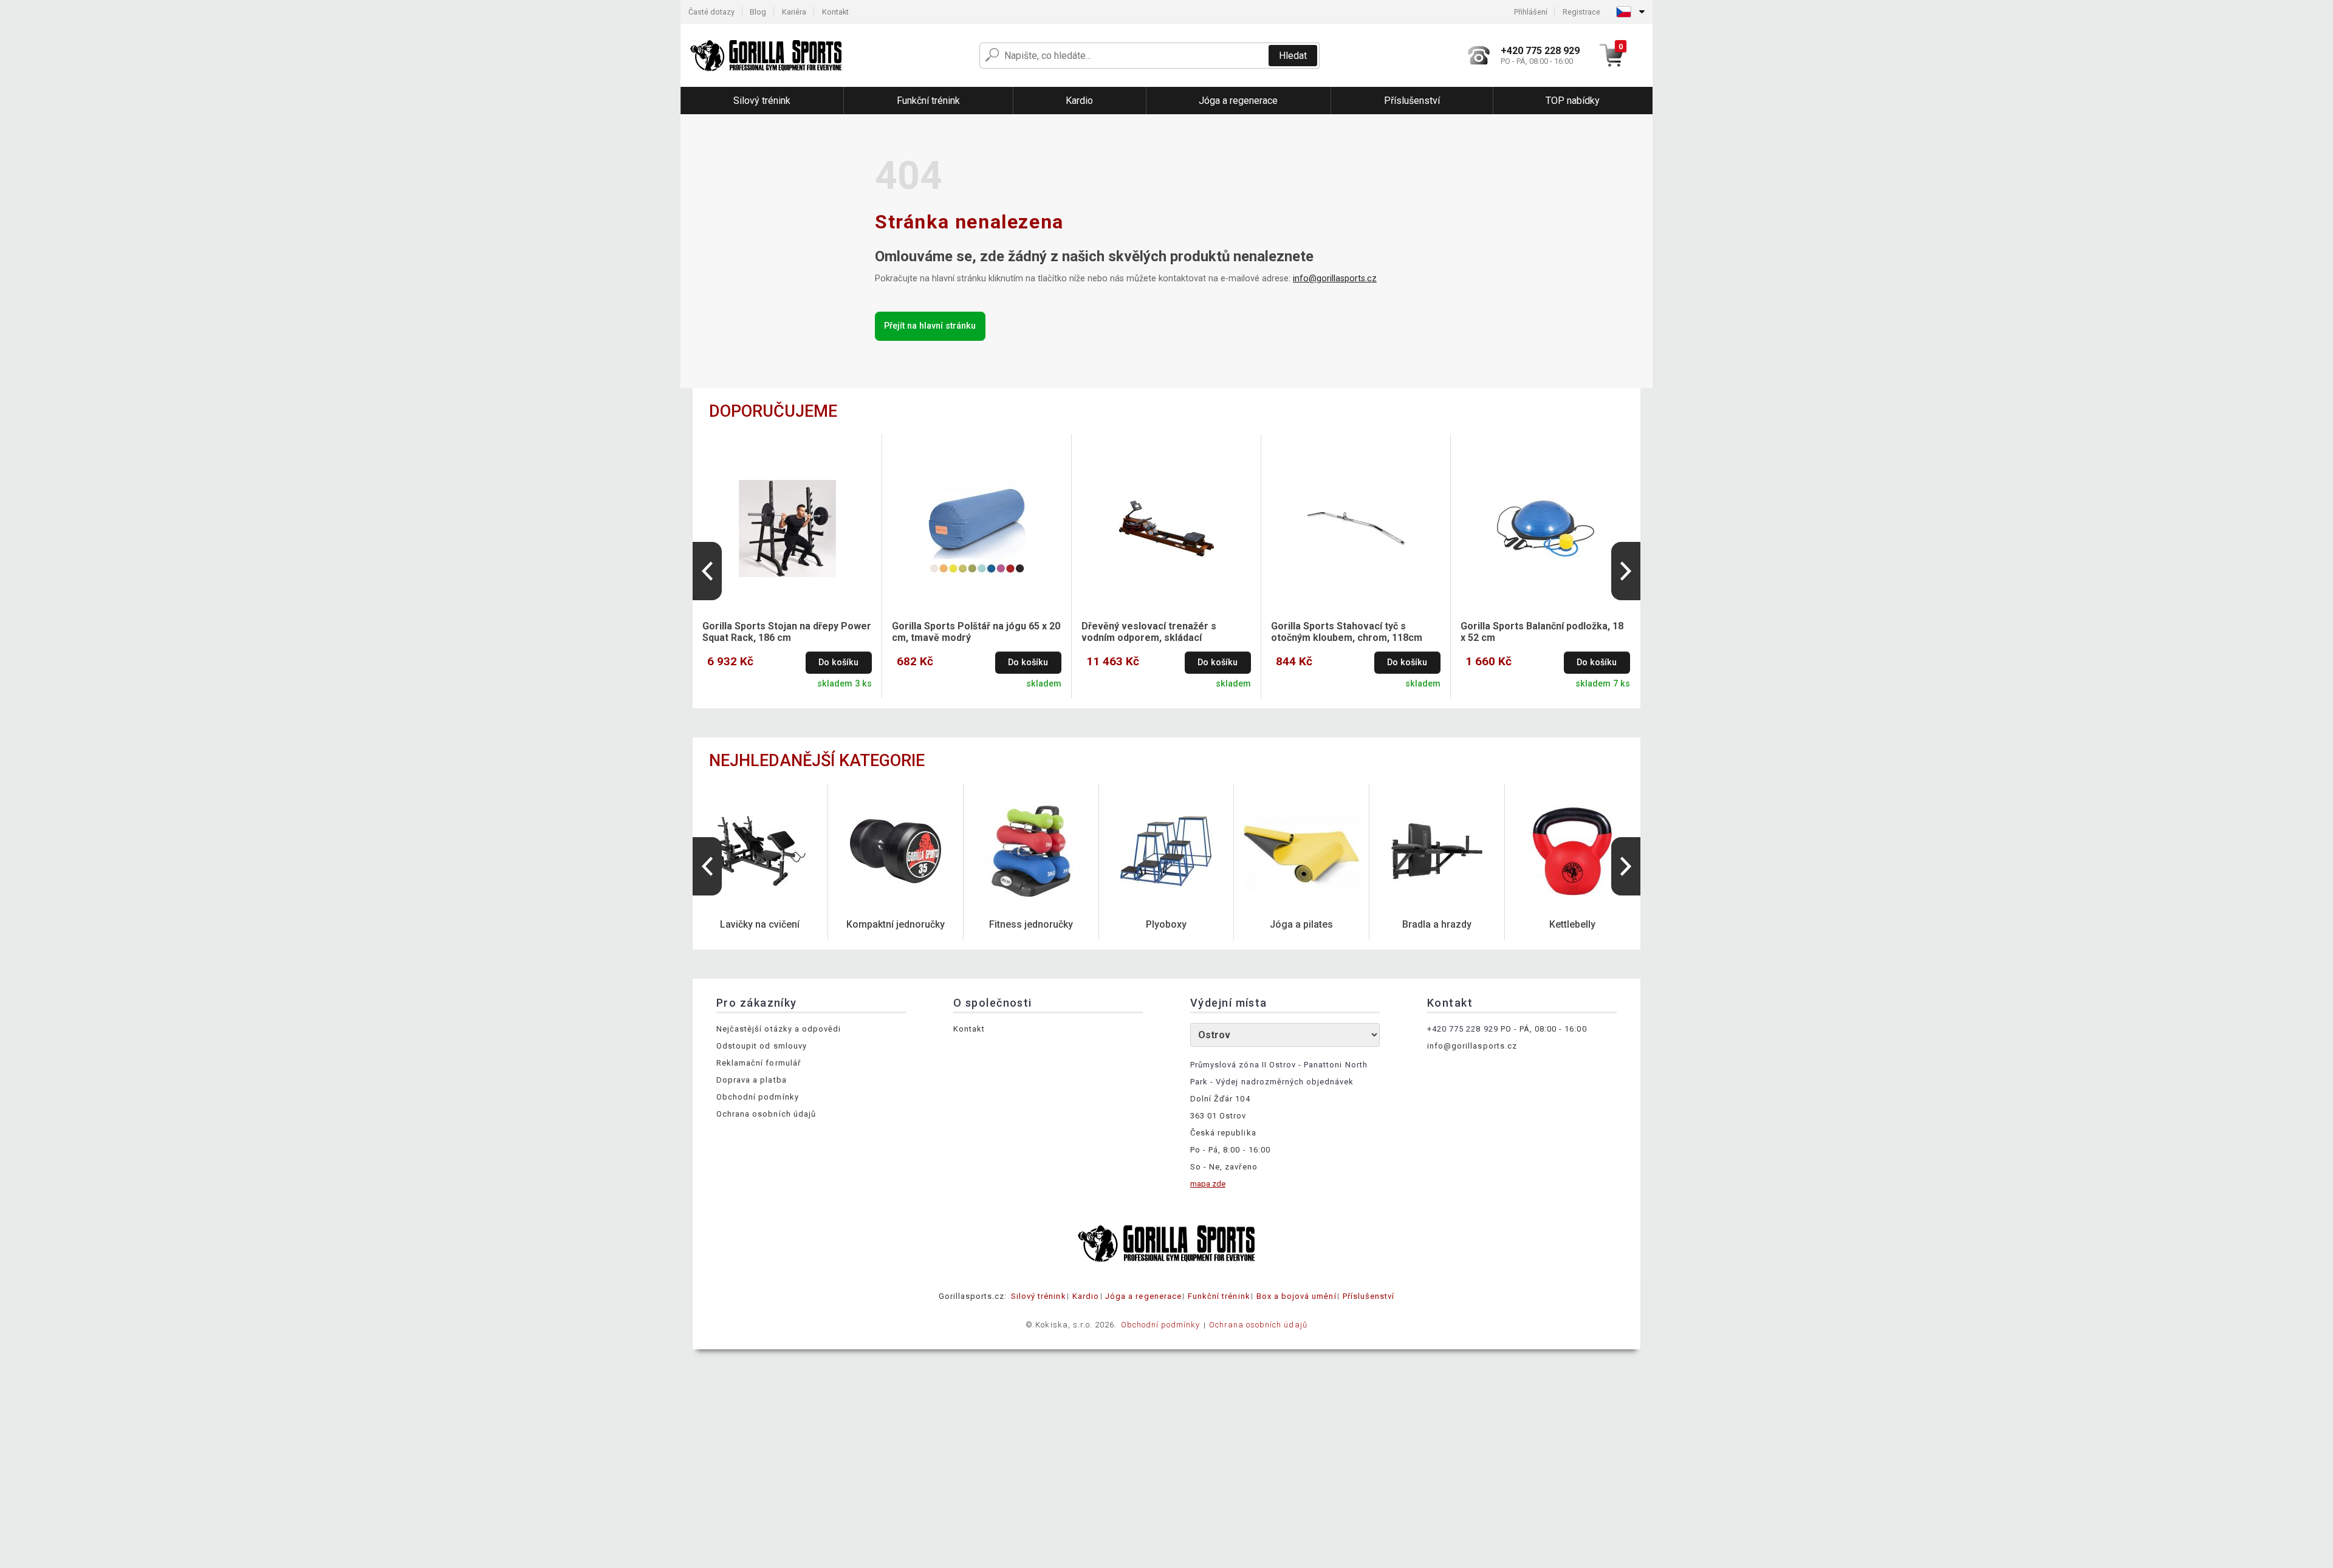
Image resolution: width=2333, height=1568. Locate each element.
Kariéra (794, 12)
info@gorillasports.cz (1335, 279)
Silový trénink (1039, 1296)
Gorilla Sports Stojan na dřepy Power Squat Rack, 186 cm (787, 632)
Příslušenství (1369, 1296)
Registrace (1581, 12)
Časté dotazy (711, 12)
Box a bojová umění (1297, 1296)
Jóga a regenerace (1143, 1296)
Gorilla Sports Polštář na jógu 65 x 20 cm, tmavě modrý (976, 632)
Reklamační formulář (759, 1063)
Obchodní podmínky (758, 1097)
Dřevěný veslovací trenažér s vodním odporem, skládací (1149, 632)
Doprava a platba (752, 1080)
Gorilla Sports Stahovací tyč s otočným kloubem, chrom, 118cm (1347, 632)
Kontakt (835, 12)
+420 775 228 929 (1463, 1029)
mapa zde (1208, 1184)
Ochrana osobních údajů (766, 1114)
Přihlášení (1531, 12)
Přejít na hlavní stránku (930, 326)
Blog (758, 12)
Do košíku (838, 662)
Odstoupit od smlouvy (762, 1046)
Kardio (1086, 1296)
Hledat (1293, 56)
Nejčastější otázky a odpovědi (779, 1029)
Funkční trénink (1219, 1296)
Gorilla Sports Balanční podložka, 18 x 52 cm (1542, 632)
